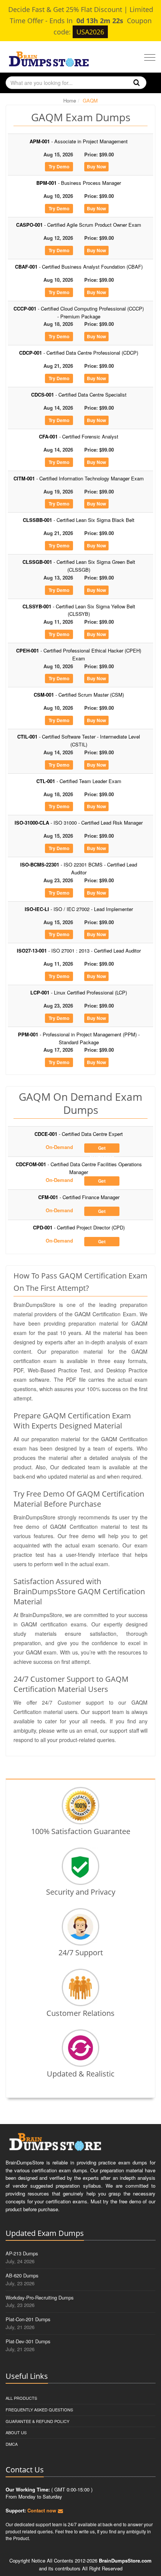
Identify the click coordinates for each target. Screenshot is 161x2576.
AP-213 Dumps (22, 2253)
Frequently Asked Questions (39, 2410)
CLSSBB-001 (79, 520)
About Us (16, 2432)
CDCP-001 (79, 353)
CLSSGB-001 (79, 566)
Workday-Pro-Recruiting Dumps (40, 2297)
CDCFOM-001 (79, 1168)
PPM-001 (79, 1038)
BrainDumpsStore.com (125, 2560)
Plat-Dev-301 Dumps (28, 2341)
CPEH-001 (79, 654)
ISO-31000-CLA (79, 823)
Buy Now (96, 166)
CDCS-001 (79, 395)
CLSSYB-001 (79, 610)
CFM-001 (79, 1197)
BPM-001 (79, 183)
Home (70, 100)
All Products (21, 2398)
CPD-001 (79, 1227)
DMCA (12, 2444)
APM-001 (79, 141)
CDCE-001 (79, 1134)
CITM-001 (79, 478)
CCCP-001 (79, 312)
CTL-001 (79, 781)
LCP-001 (79, 992)
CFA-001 (79, 436)
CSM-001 (79, 695)
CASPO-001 (79, 225)
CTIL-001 (79, 740)
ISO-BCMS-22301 (79, 868)
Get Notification (102, 1149)
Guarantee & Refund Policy (37, 2421)
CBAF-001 (79, 267)
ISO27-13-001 (79, 951)
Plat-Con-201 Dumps (28, 2319)
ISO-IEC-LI (79, 909)
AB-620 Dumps (22, 2275)
